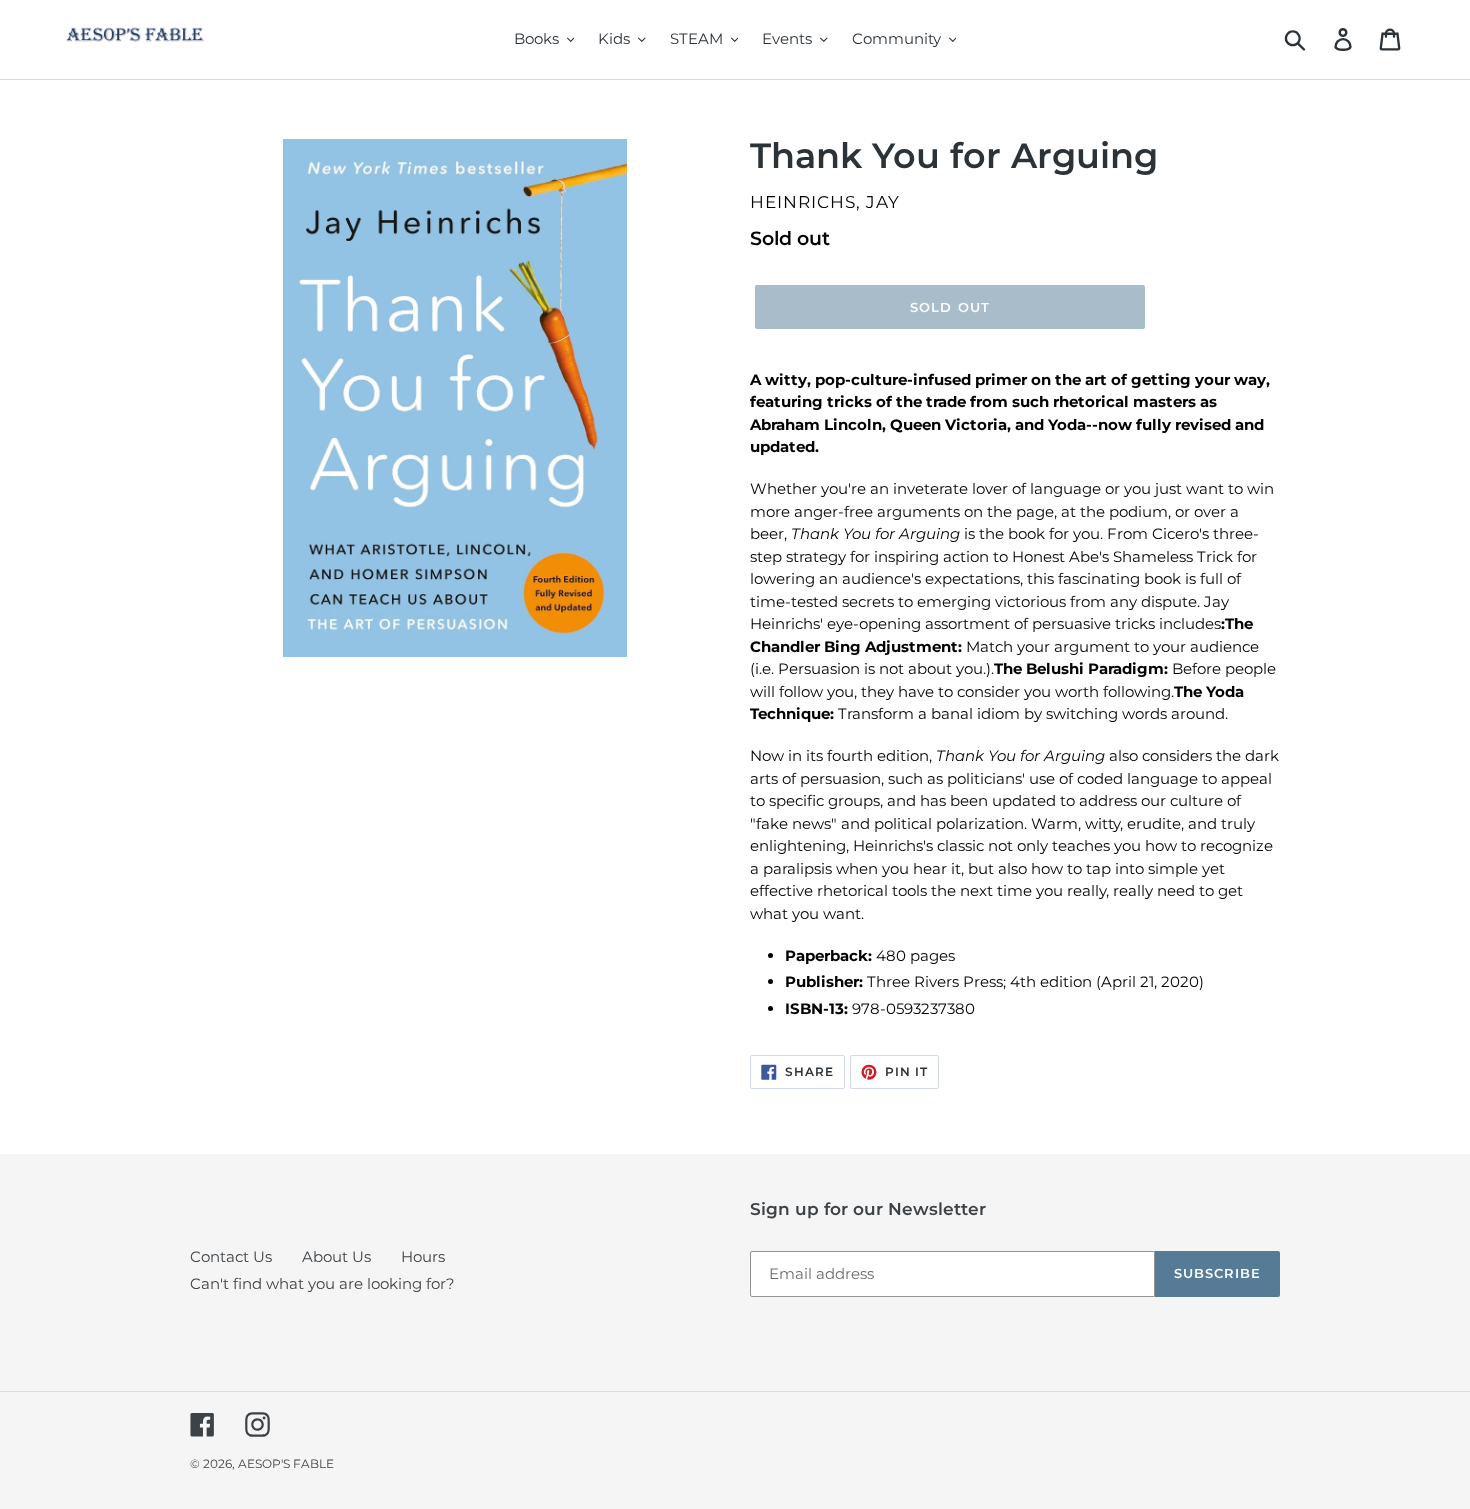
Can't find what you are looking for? (322, 1283)
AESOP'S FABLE (286, 1463)
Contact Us (231, 1256)
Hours (423, 1256)
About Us (336, 1256)
